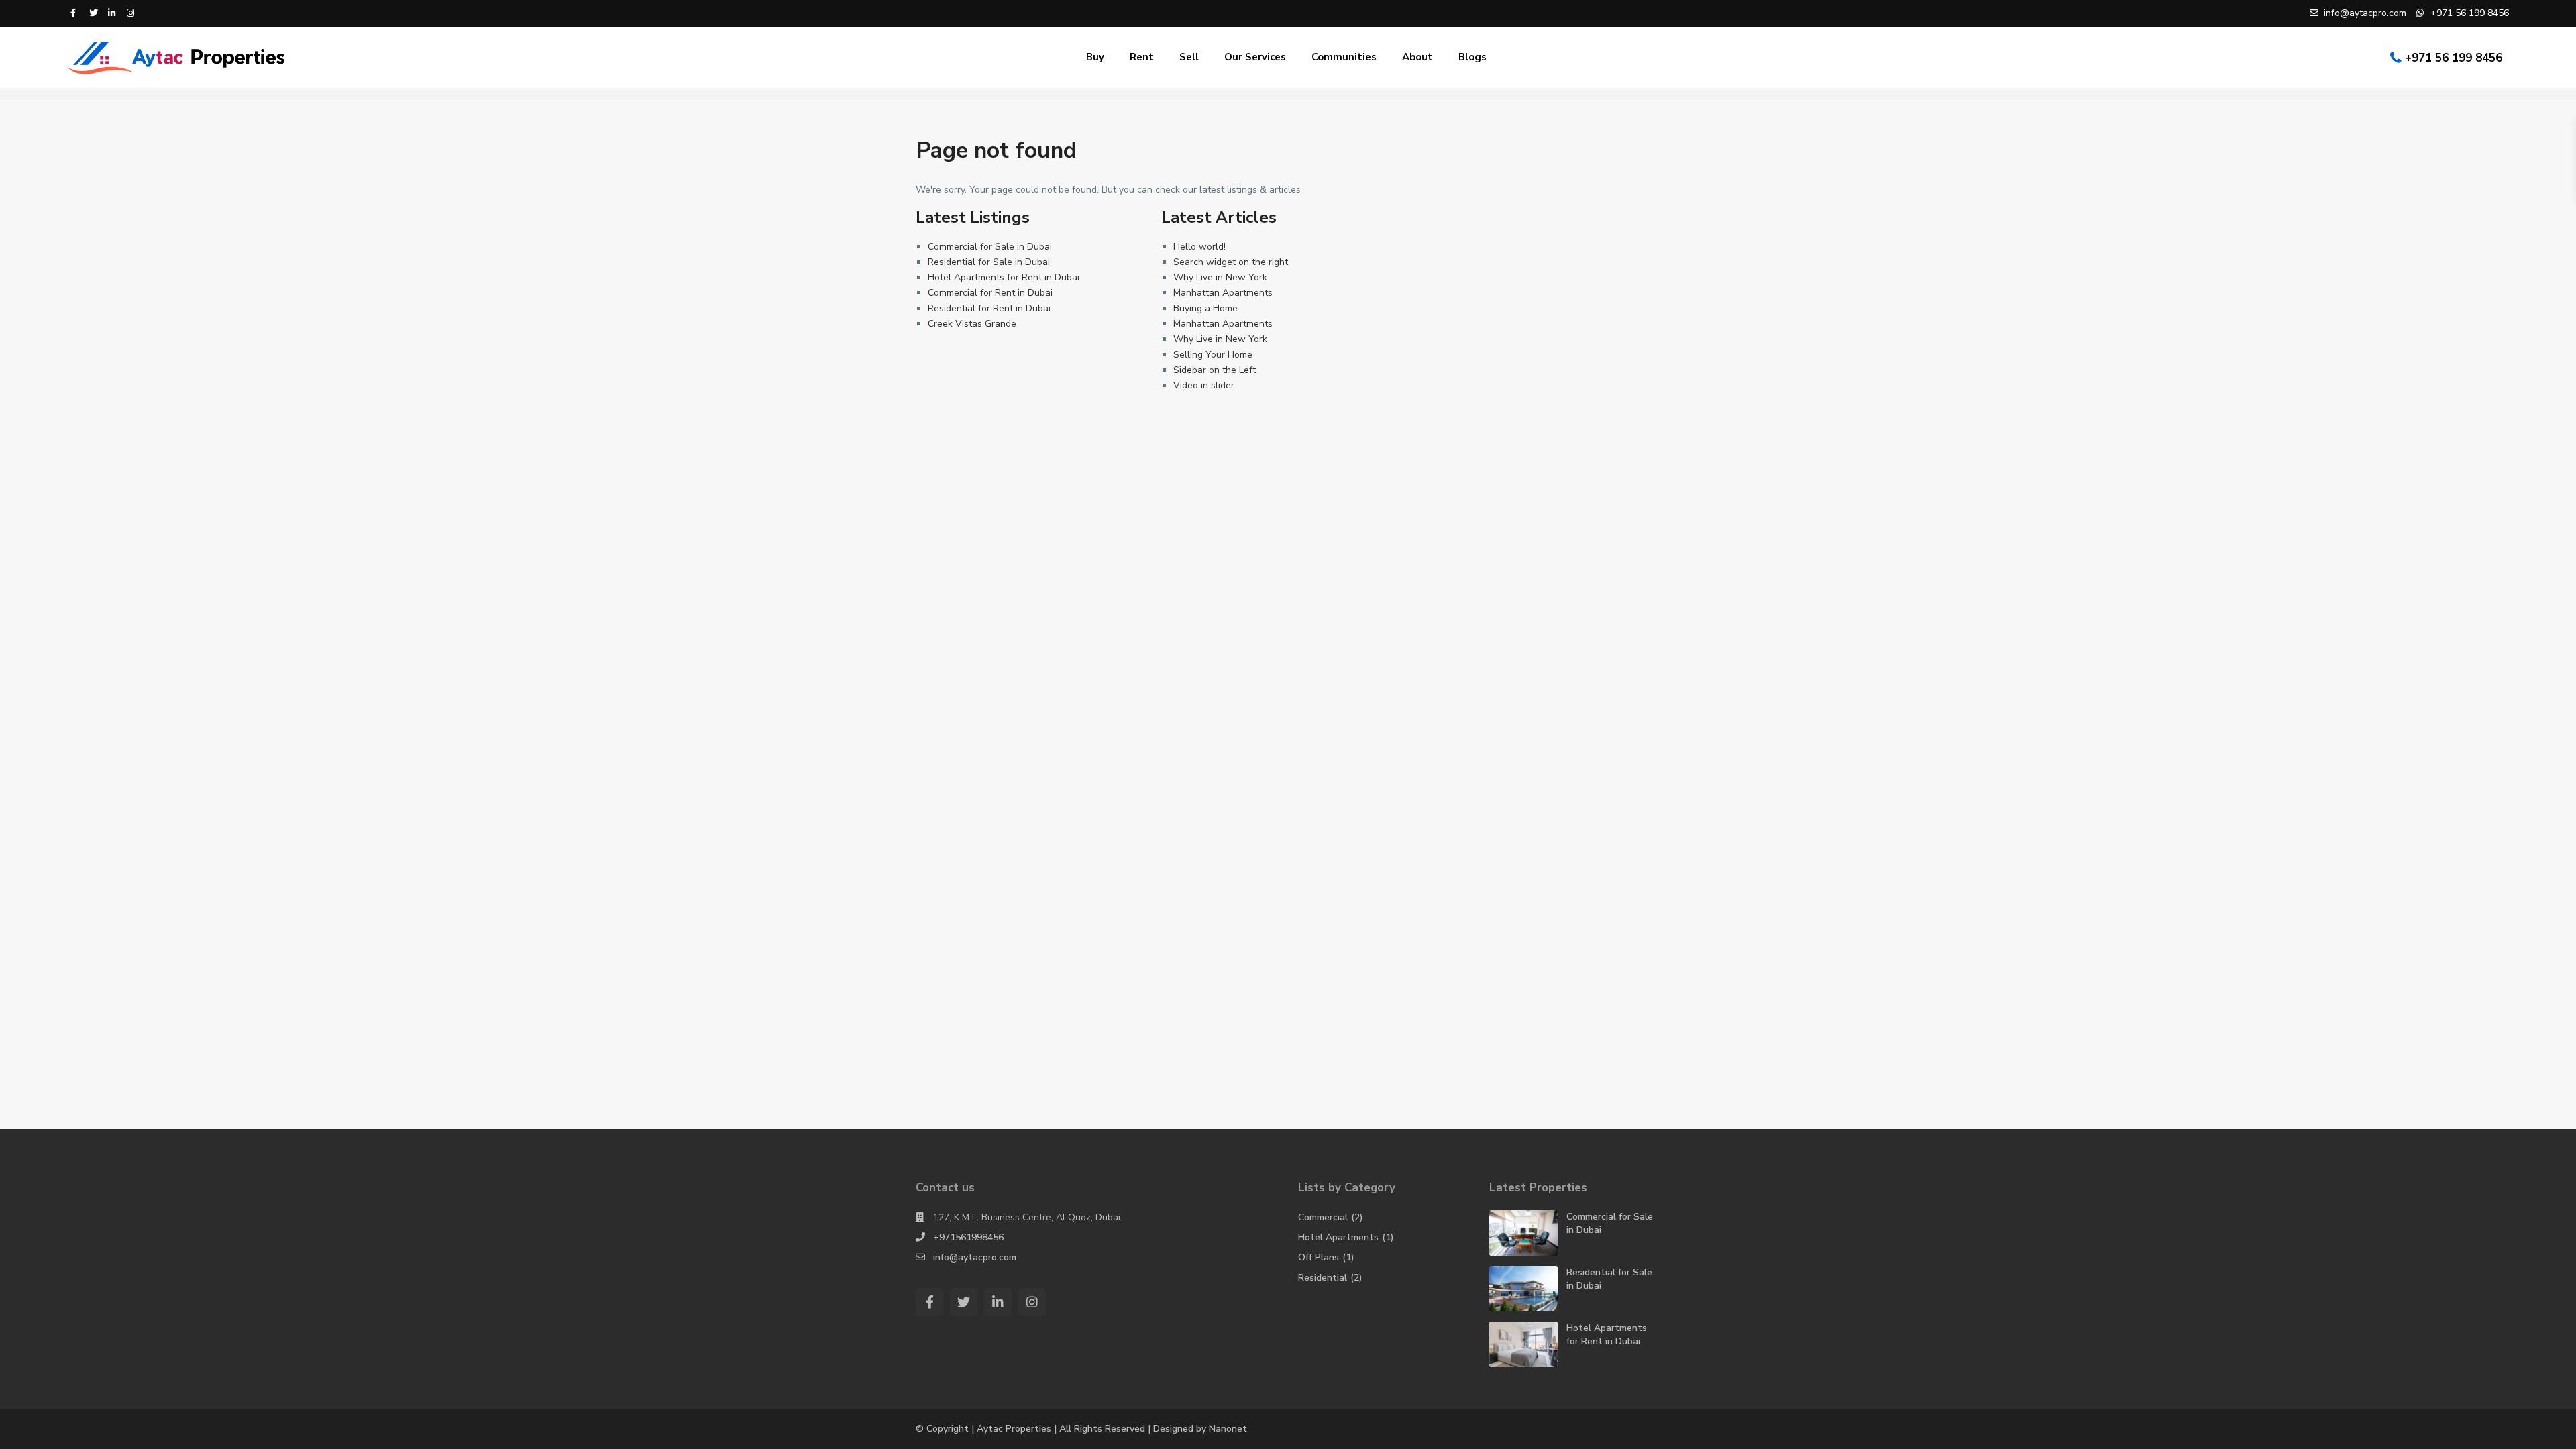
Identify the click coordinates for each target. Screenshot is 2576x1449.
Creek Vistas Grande (972, 324)
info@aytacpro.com (975, 1257)
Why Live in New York (1220, 277)
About (1417, 57)
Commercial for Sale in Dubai (990, 247)
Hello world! (1199, 247)
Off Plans (1319, 1257)
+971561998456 (968, 1237)
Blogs (1472, 57)
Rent (1142, 57)
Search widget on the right (1231, 262)
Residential (1323, 1278)
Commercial (1323, 1217)
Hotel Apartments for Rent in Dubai (1004, 277)
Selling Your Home (1213, 355)
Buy (1095, 57)
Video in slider (1204, 385)
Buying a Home (1205, 308)
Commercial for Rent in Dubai (990, 293)
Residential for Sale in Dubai (989, 262)
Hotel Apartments (1338, 1237)
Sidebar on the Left (1215, 370)
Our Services (1255, 57)
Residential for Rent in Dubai (989, 308)
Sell (1189, 57)
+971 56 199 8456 (2454, 58)
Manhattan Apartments (1223, 293)
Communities (1344, 57)
